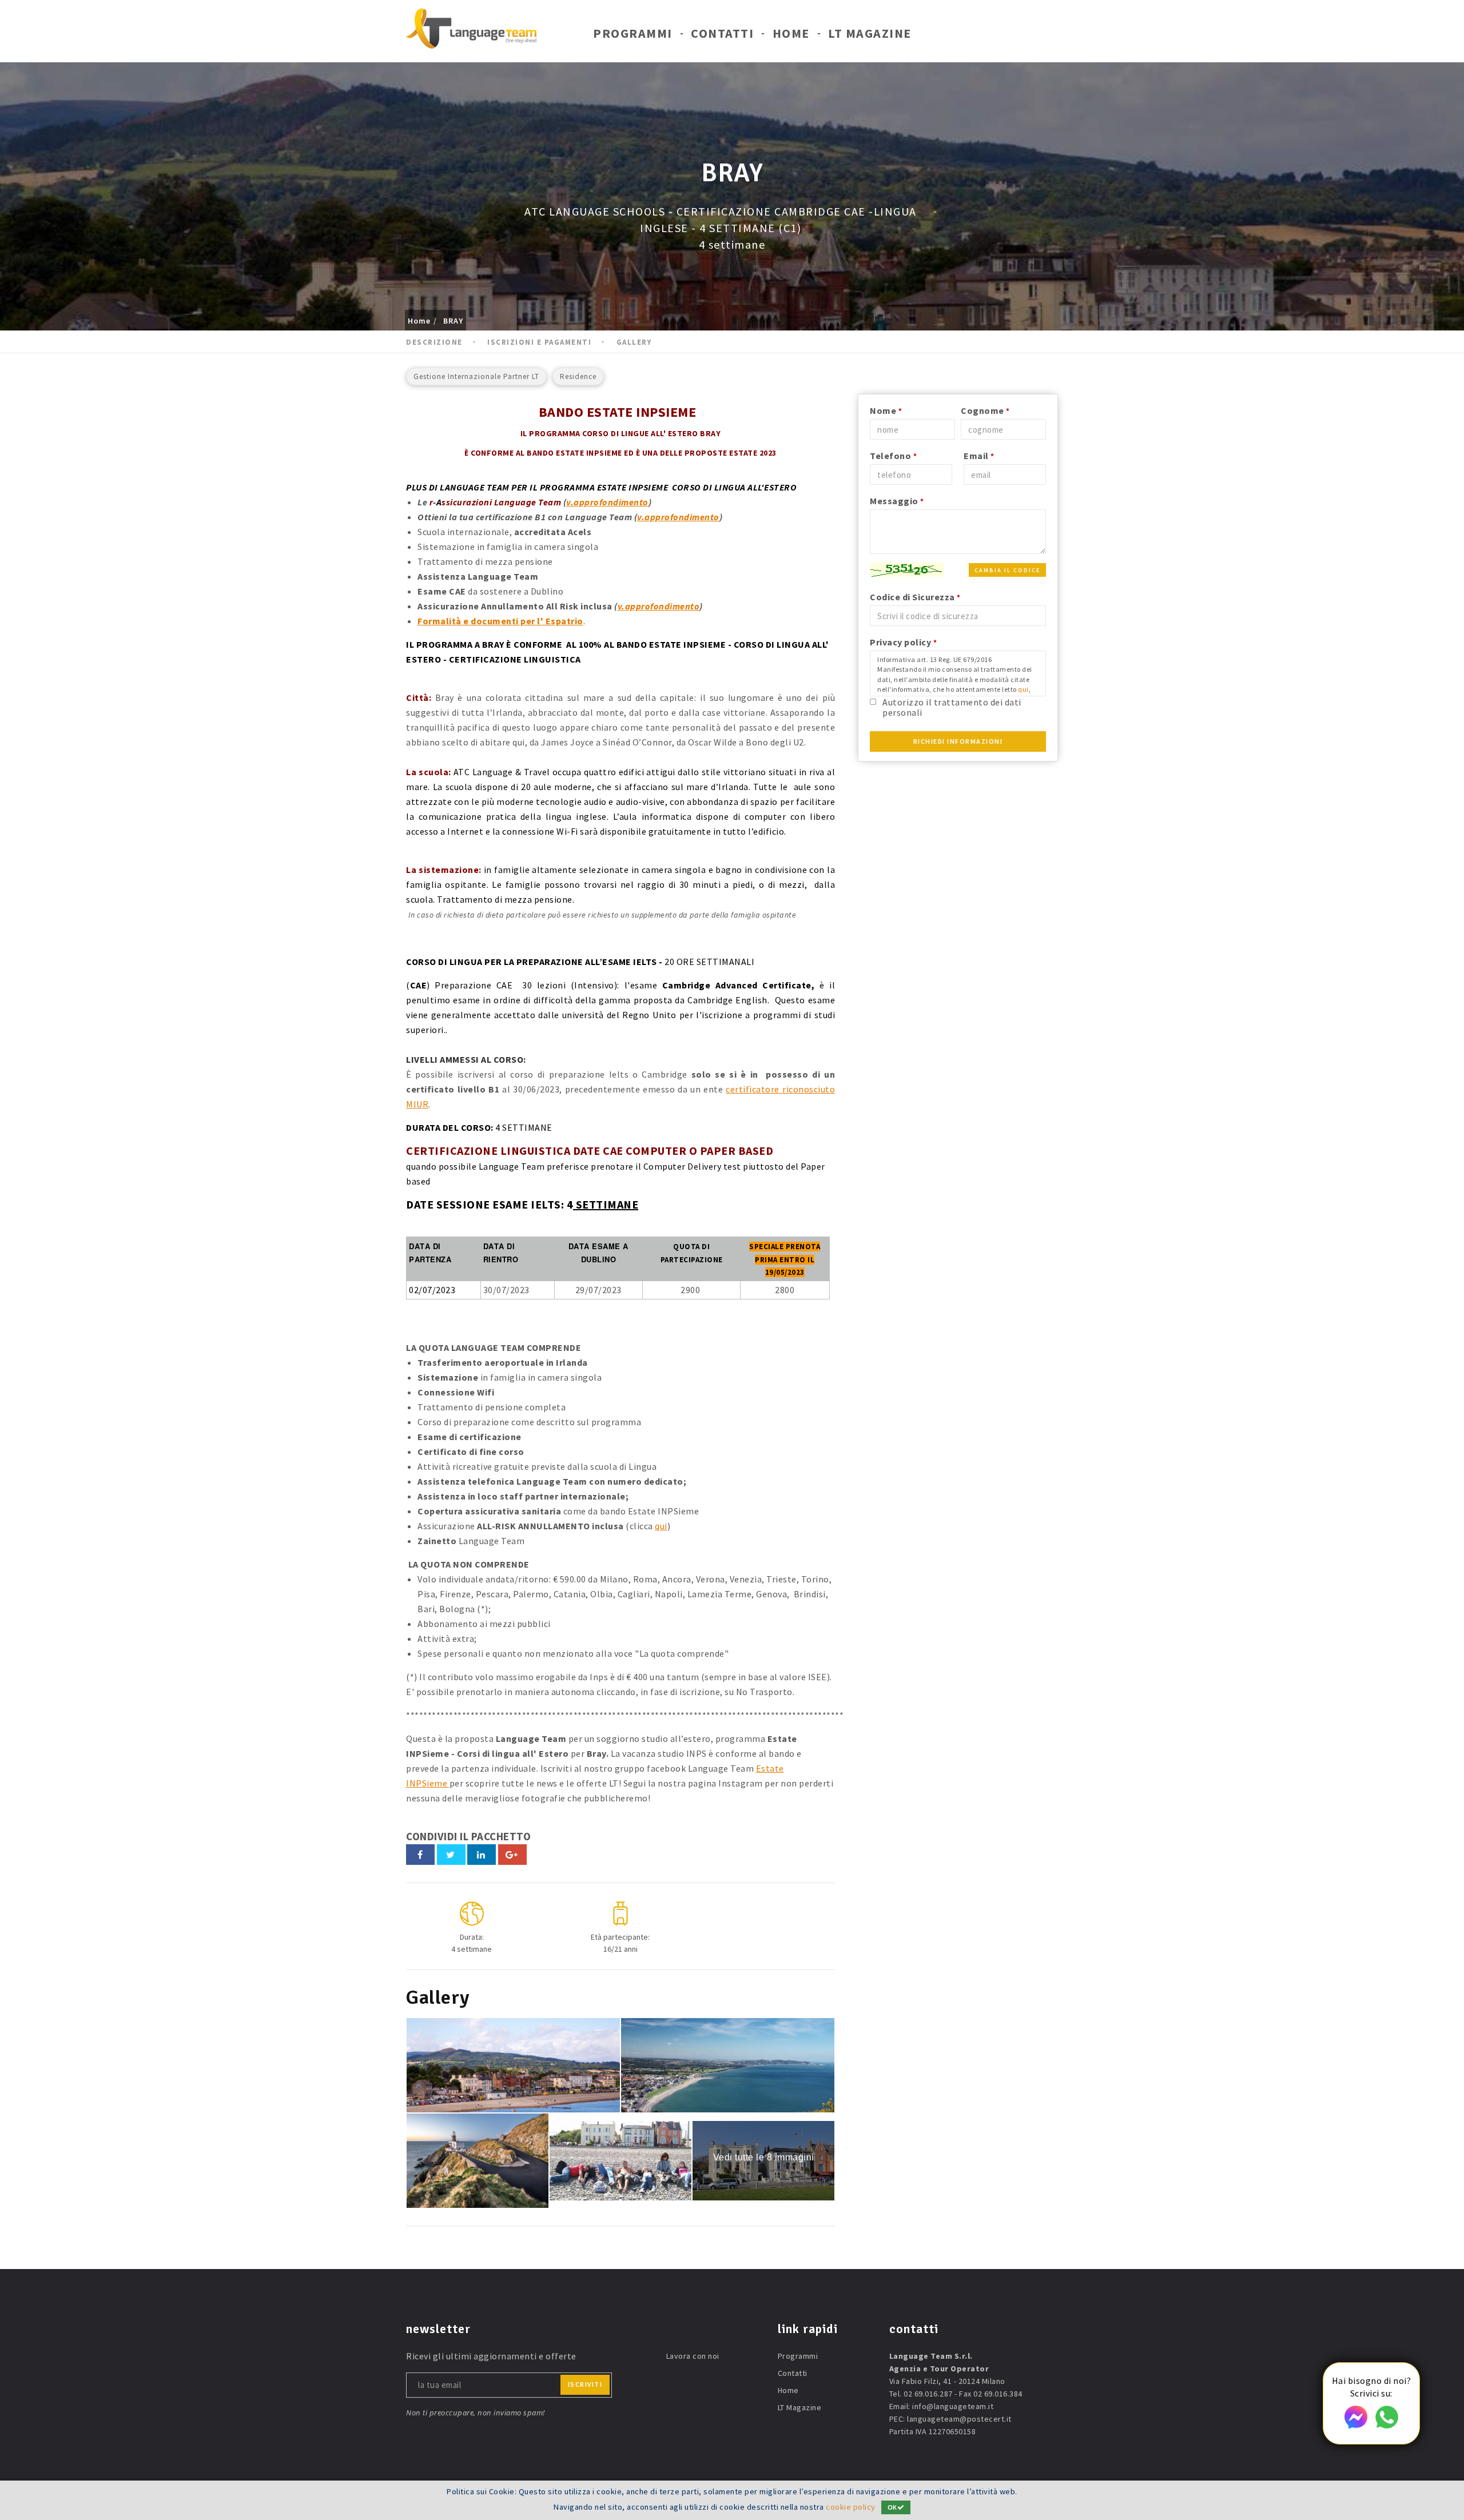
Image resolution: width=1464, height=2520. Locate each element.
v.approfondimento (607, 502)
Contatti (722, 33)
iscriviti (585, 2384)
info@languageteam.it (953, 2406)
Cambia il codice (1007, 570)
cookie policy (851, 2507)
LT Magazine (870, 33)
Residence (578, 376)
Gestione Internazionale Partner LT (476, 376)
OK (892, 2507)
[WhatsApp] (1387, 2425)
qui (661, 1526)
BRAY (453, 321)
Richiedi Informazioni (958, 741)
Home (791, 33)
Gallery (634, 342)
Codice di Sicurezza (915, 597)
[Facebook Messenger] (1356, 2425)
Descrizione (434, 342)
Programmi (633, 33)
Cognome (985, 410)
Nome (886, 410)
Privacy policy (903, 642)
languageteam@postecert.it (959, 2419)
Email (979, 456)
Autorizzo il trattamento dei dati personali (952, 707)
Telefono (893, 456)
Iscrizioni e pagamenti (539, 342)
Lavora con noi (693, 2356)
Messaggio (897, 501)
